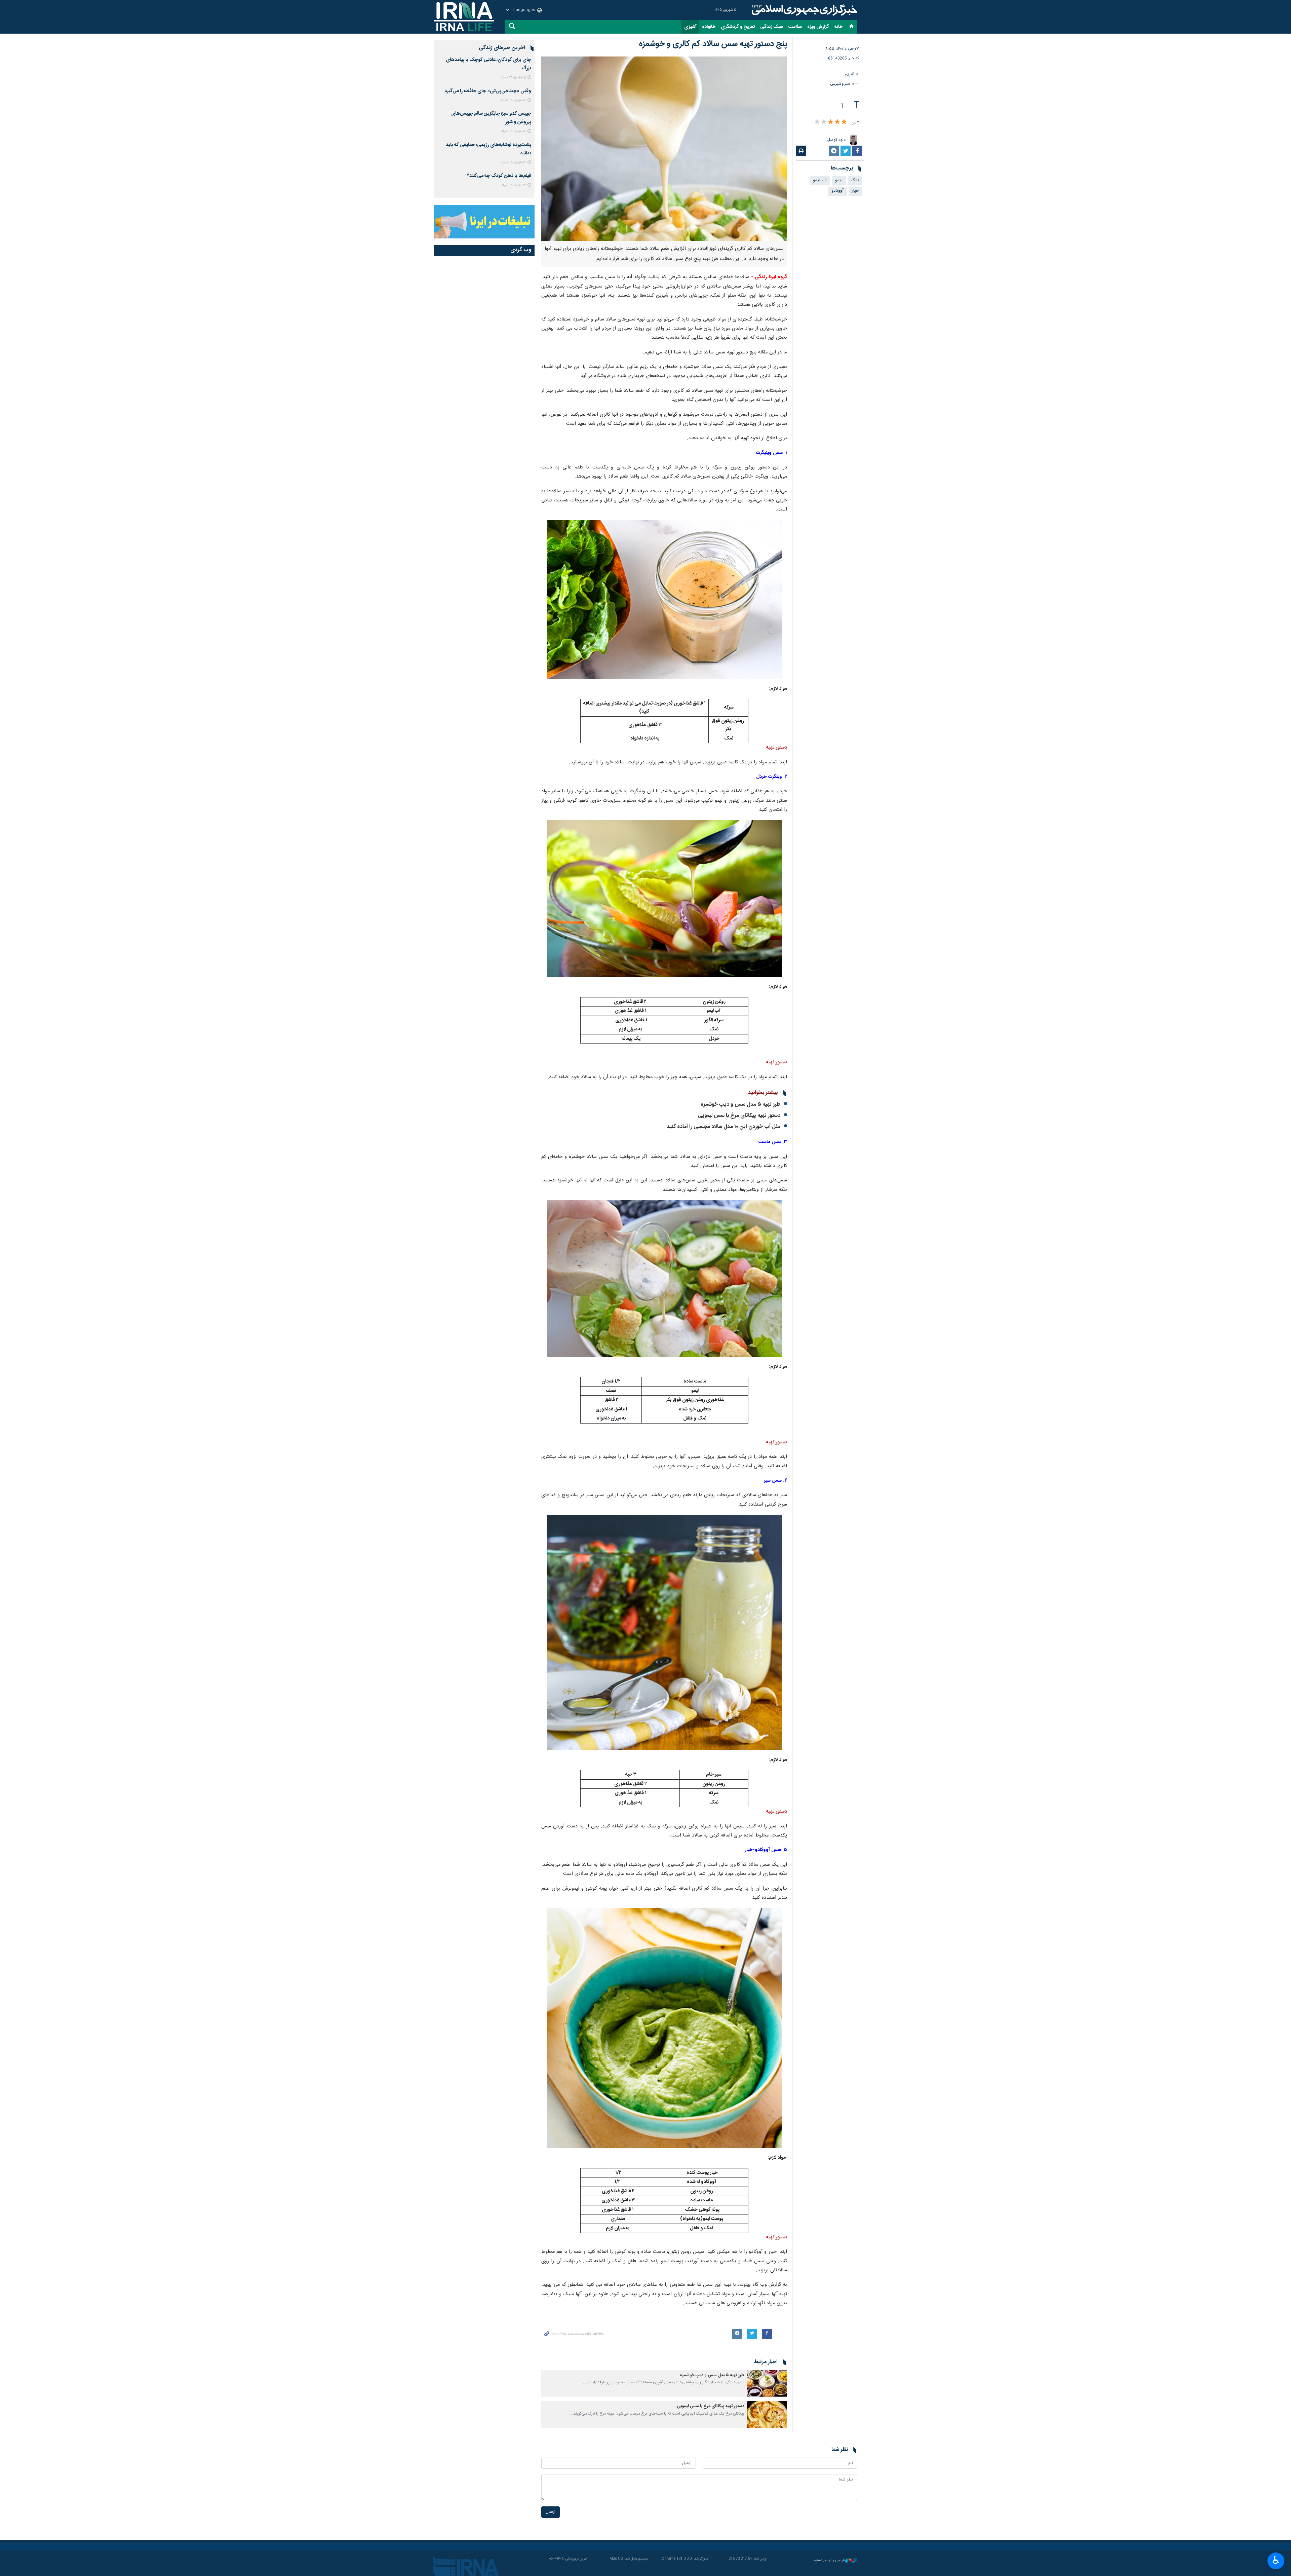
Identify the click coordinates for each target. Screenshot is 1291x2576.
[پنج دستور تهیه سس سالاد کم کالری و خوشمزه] (664, 149)
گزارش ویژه (818, 27)
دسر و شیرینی (840, 84)
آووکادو (837, 191)
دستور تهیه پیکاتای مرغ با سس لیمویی (739, 1116)
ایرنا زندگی (804, 10)
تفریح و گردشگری (738, 27)
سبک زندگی (772, 27)
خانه (838, 27)
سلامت (795, 27)
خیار (855, 191)
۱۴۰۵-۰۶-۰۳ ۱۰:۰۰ (513, 163)
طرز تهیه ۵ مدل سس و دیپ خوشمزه (740, 1105)
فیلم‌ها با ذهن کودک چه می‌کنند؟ (499, 176)
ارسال (551, 2512)
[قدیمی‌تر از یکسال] (767, 2383)
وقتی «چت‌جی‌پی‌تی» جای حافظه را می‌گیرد (488, 91)
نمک (855, 180)
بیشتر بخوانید (763, 1093)
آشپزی (690, 27)
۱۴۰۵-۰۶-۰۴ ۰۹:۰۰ (513, 132)
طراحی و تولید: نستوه (829, 2561)
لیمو (839, 180)
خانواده (709, 27)
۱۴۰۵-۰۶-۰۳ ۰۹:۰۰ (513, 185)
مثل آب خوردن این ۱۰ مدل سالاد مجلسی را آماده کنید (723, 1127)
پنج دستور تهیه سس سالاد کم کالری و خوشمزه (713, 44)
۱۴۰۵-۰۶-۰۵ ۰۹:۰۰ (513, 78)
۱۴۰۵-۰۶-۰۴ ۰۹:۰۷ (513, 101)
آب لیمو (820, 180)
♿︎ (1276, 2560)
